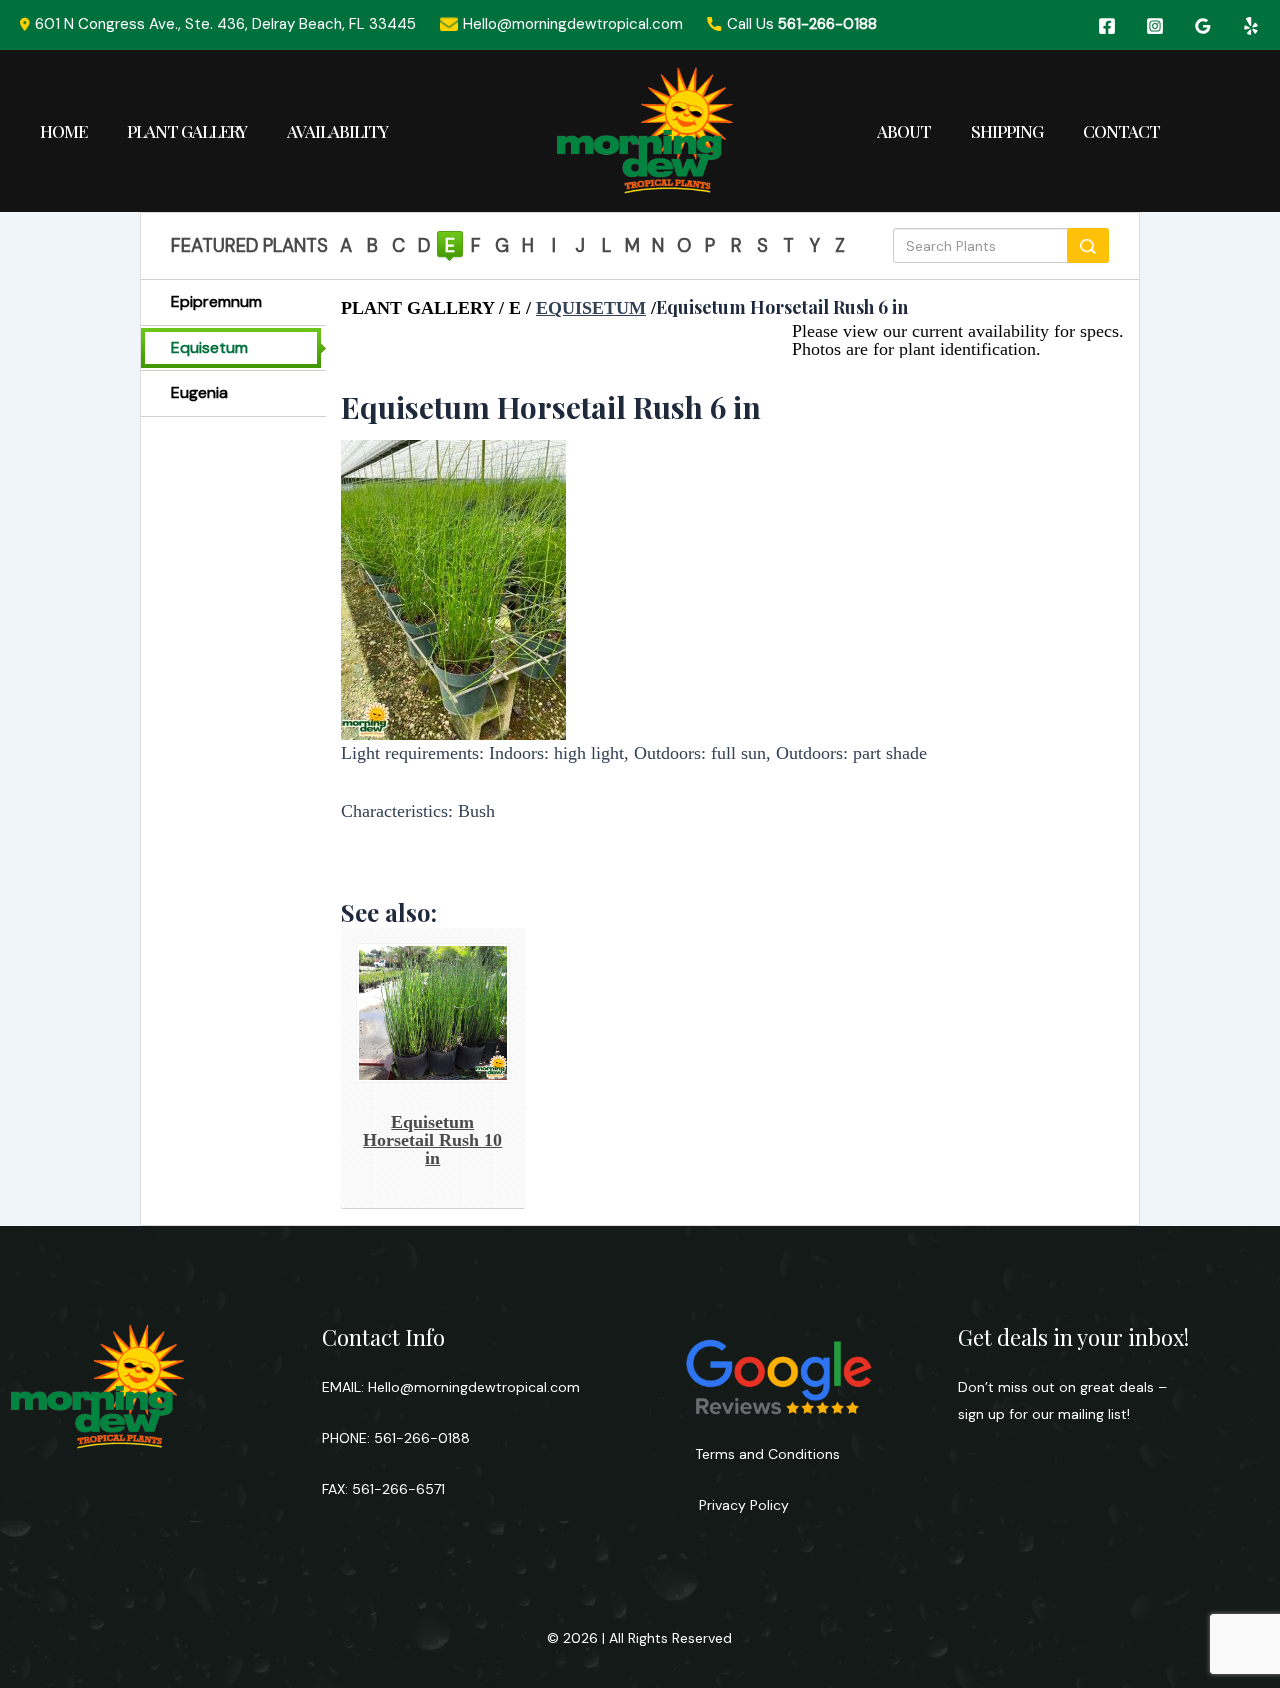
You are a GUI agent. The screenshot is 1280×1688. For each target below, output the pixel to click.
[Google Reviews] (1203, 26)
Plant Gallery (187, 131)
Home (63, 131)
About (904, 131)
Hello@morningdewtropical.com (474, 1387)
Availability (337, 131)
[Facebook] (1107, 26)
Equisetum (209, 347)
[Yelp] (1251, 26)
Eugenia (199, 392)
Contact (1121, 131)
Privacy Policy (742, 1505)
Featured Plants (249, 246)
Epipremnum (216, 301)
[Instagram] (1155, 26)
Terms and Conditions (767, 1454)
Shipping (1007, 131)
